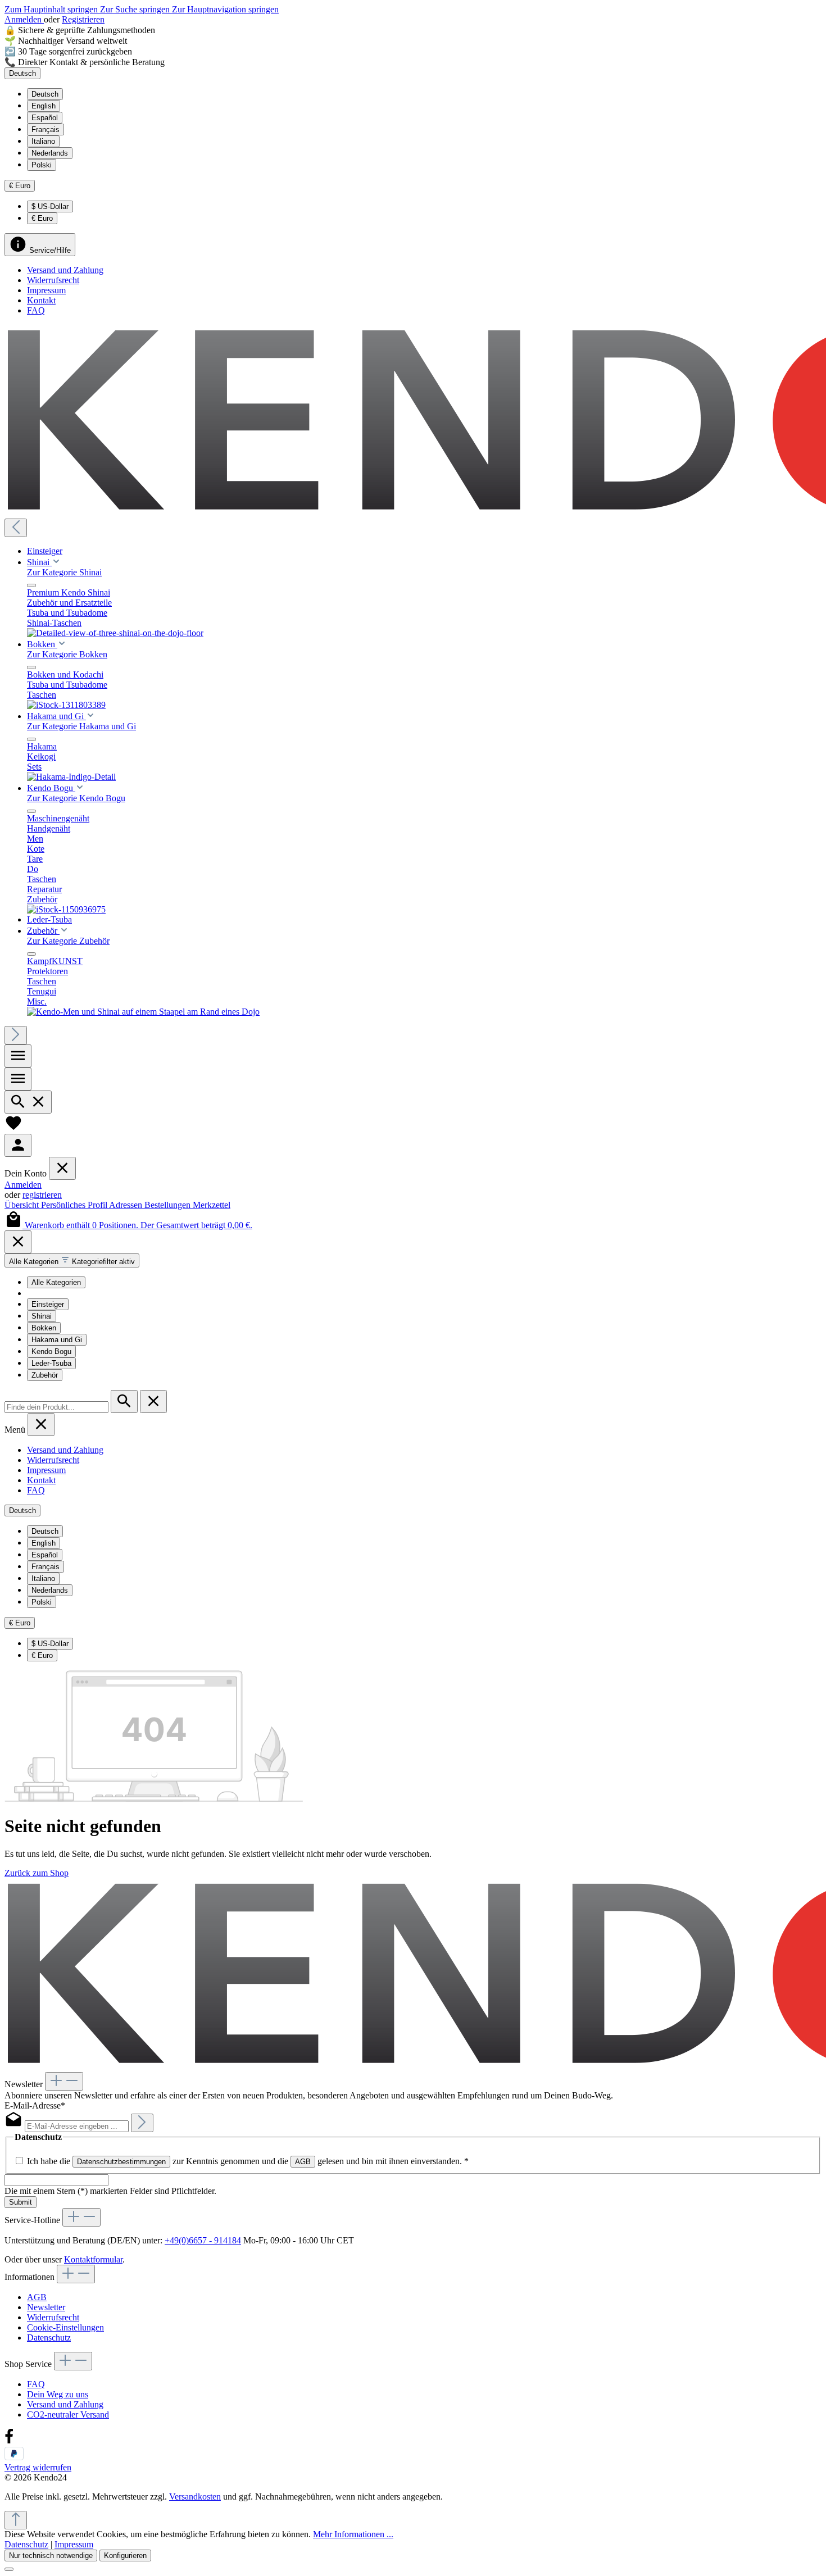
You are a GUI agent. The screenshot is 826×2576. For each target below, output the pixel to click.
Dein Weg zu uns (58, 2394)
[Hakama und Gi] (71, 777)
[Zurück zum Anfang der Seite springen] (16, 2520)
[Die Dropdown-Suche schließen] (153, 1401)
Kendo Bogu (51, 1351)
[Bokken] (66, 705)
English (44, 106)
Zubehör (45, 1375)
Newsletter (46, 2307)
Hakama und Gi (57, 1340)
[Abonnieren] (142, 2123)
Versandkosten (195, 2497)
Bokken (44, 1328)
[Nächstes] (16, 1035)
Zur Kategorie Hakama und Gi (81, 726)
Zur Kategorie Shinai (64, 572)
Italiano (43, 141)
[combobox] (56, 1407)
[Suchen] (28, 1102)
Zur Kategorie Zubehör (68, 941)
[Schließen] (9, 2569)
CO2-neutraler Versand (68, 2414)
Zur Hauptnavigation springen (225, 9)
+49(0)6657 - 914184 (203, 2240)
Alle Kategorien (56, 1282)
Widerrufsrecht (53, 280)
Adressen (127, 1205)
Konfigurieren (125, 2555)
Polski (42, 165)
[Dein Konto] (18, 1145)
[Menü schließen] (31, 585)
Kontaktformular (93, 2259)
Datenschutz (49, 2338)
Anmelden (24, 19)
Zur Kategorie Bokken (67, 654)
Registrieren (83, 19)
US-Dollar (50, 206)
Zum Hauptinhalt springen (52, 9)
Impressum (46, 290)
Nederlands (50, 153)
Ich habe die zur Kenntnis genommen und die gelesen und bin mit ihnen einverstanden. (248, 2161)
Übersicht (23, 1205)
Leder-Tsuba (51, 1363)
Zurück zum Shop (37, 1873)
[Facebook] (9, 2441)
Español (45, 118)
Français (46, 130)
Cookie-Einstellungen (65, 2327)
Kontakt (41, 300)
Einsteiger (48, 1304)
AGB (303, 2162)
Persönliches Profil (75, 1205)
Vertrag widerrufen (38, 2467)
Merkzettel (212, 1205)
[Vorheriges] (16, 528)
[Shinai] (115, 633)
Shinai (42, 1316)
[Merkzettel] (13, 1128)
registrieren (42, 1195)
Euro (42, 218)
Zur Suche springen (136, 9)
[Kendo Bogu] (66, 909)
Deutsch (45, 94)
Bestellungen (169, 1205)
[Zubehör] (143, 1012)
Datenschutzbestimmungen (121, 2162)
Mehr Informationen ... (353, 2534)
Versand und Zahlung (65, 270)
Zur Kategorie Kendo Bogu (76, 798)
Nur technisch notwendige (51, 2555)
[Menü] (18, 1056)
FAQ (36, 310)
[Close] (18, 1242)
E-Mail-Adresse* (35, 2105)
